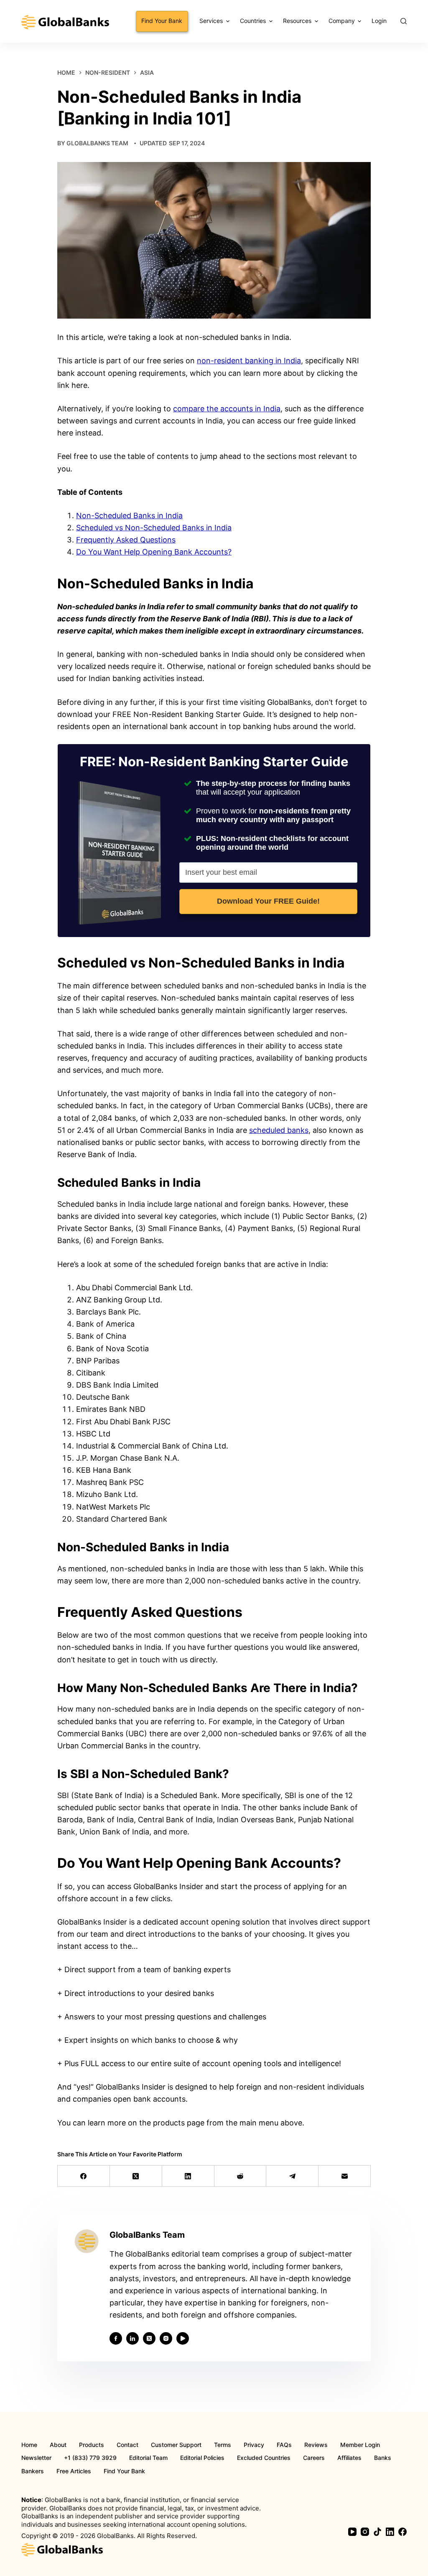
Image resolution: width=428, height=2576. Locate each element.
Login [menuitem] (379, 21)
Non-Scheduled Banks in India (129, 515)
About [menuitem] (58, 2445)
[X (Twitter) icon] (149, 2338)
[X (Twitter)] (136, 2176)
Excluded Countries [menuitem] (264, 2458)
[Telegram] (292, 2176)
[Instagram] (365, 2532)
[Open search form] (404, 21)
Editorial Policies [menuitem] (202, 2458)
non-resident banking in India (249, 361)
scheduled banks (279, 1130)
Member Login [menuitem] (360, 2445)
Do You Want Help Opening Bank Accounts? (154, 552)
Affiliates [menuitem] (349, 2458)
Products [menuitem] (92, 2445)
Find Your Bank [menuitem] (162, 21)
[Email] (345, 2176)
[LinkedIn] (188, 2176)
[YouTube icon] (183, 2338)
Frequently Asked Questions (126, 540)
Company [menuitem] (342, 21)
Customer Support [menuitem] (176, 2445)
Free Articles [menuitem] (74, 2471)
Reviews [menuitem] (316, 2445)
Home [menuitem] (29, 2445)
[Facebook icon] (116, 2338)
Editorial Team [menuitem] (148, 2458)
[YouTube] (352, 2532)
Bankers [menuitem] (33, 2471)
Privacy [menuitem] (254, 2445)
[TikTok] (377, 2532)
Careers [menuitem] (314, 2458)
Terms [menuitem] (223, 2445)
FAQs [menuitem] (284, 2445)
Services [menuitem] (211, 21)
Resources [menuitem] (297, 21)
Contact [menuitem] (127, 2445)
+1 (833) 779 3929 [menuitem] (90, 2458)
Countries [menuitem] (253, 21)
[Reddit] (241, 2176)
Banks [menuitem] (383, 2458)
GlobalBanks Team (97, 143)
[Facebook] (84, 2176)
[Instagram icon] (166, 2338)
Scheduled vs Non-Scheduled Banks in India (154, 528)
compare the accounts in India (227, 409)
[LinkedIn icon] (132, 2338)
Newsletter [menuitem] (36, 2458)
